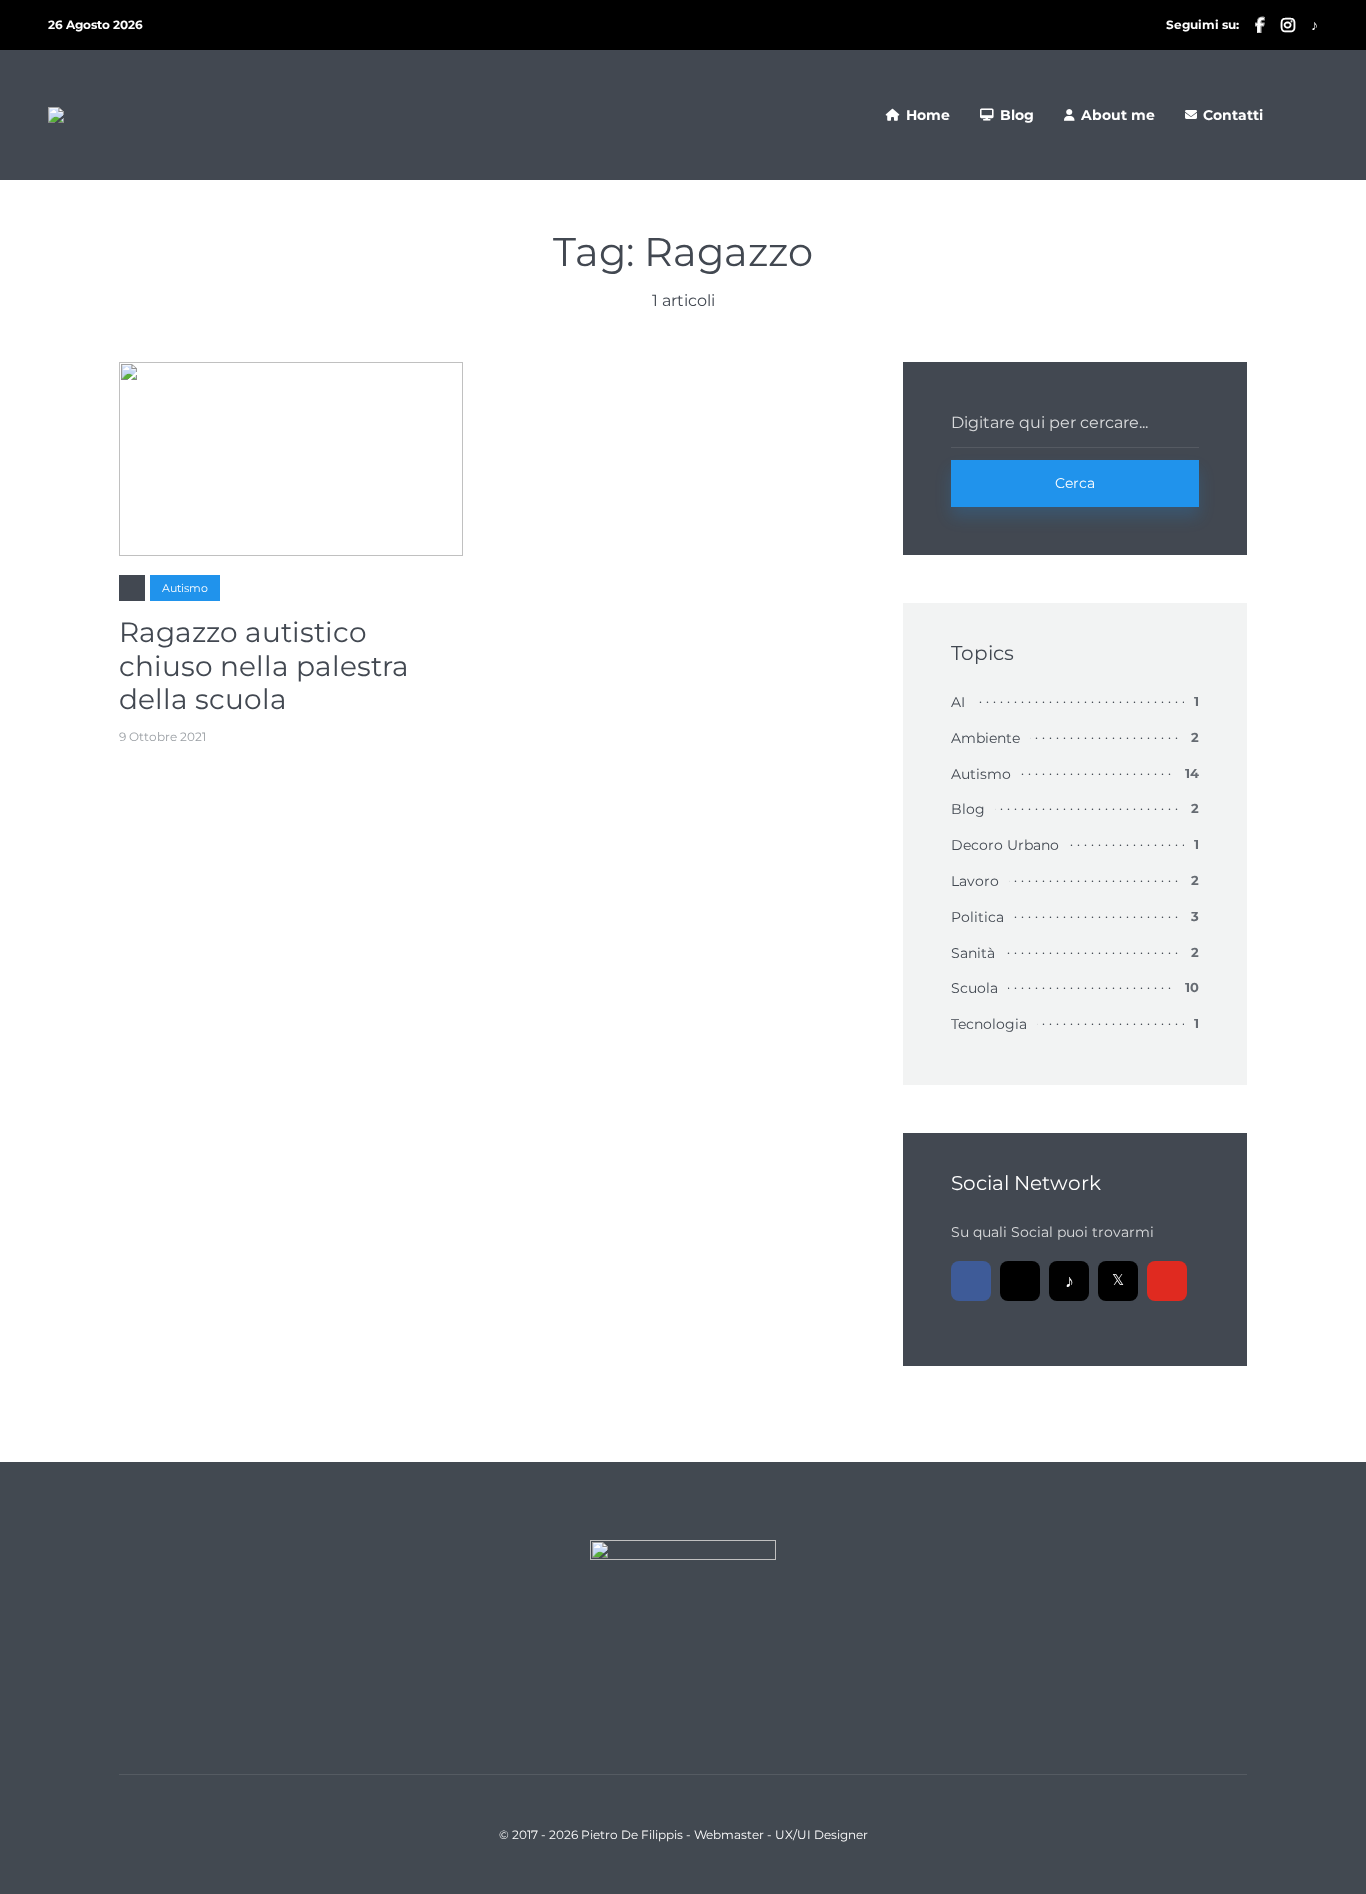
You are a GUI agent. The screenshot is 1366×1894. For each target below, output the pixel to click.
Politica (977, 917)
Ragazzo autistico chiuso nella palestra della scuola (264, 666)
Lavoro (975, 881)
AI (958, 702)
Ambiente (985, 738)
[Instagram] (1020, 1281)
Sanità (973, 953)
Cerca (1075, 483)
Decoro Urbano (1005, 845)
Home (928, 115)
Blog (1017, 115)
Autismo (185, 588)
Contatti (1233, 115)
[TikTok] (1069, 1281)
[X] (1118, 1281)
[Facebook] (971, 1281)
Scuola (974, 988)
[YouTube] (1167, 1281)
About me (1118, 115)
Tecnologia (989, 1024)
